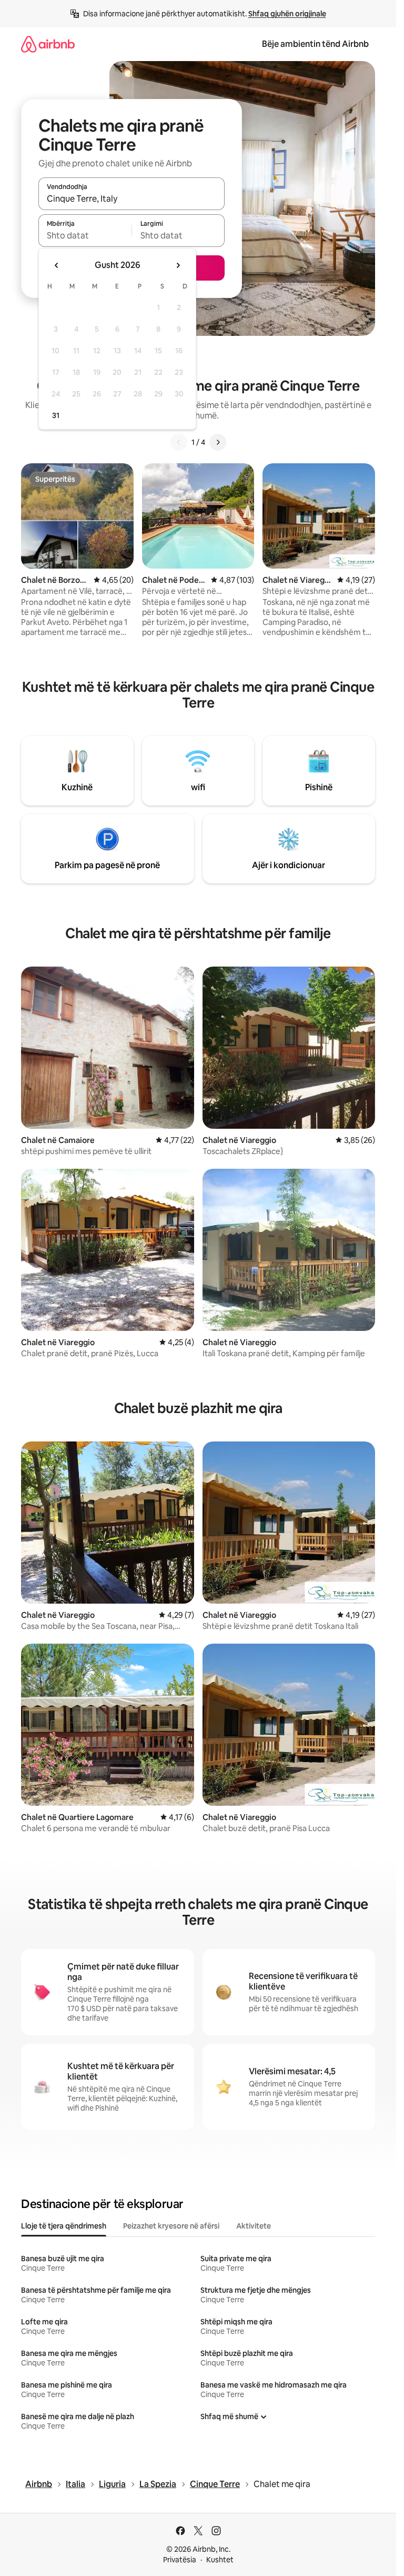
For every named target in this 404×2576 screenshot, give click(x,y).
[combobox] (132, 198)
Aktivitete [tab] (254, 2226)
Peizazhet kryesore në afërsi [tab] (171, 2226)
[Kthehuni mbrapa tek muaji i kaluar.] (57, 265)
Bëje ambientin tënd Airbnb (315, 44)
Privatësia (180, 2560)
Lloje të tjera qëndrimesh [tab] (64, 2226)
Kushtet (220, 2560)
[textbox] (85, 235)
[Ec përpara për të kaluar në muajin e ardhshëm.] (178, 265)
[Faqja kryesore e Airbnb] (48, 44)
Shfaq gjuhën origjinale (287, 14)
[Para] (218, 442)
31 (56, 415)
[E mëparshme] (179, 442)
